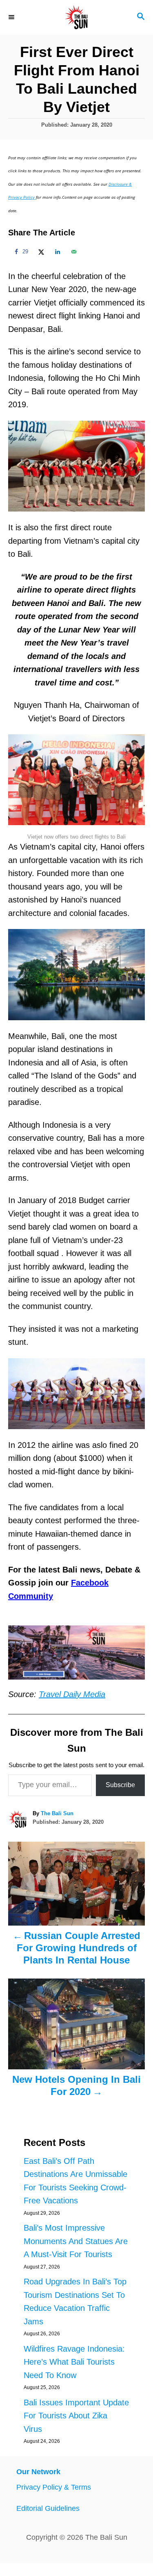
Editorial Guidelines (48, 2508)
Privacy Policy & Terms (54, 2487)
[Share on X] (40, 252)
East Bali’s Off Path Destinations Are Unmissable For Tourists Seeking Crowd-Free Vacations (75, 2181)
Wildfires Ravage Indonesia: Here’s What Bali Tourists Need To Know (74, 2362)
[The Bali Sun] (76, 17)
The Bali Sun (57, 1813)
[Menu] (12, 17)
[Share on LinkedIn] (56, 252)
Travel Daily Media (72, 1694)
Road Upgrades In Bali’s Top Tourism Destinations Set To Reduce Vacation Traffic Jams (75, 2301)
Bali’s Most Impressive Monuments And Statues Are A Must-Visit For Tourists (76, 2241)
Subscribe (120, 1785)
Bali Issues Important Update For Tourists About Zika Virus (76, 2416)
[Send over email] (73, 252)
